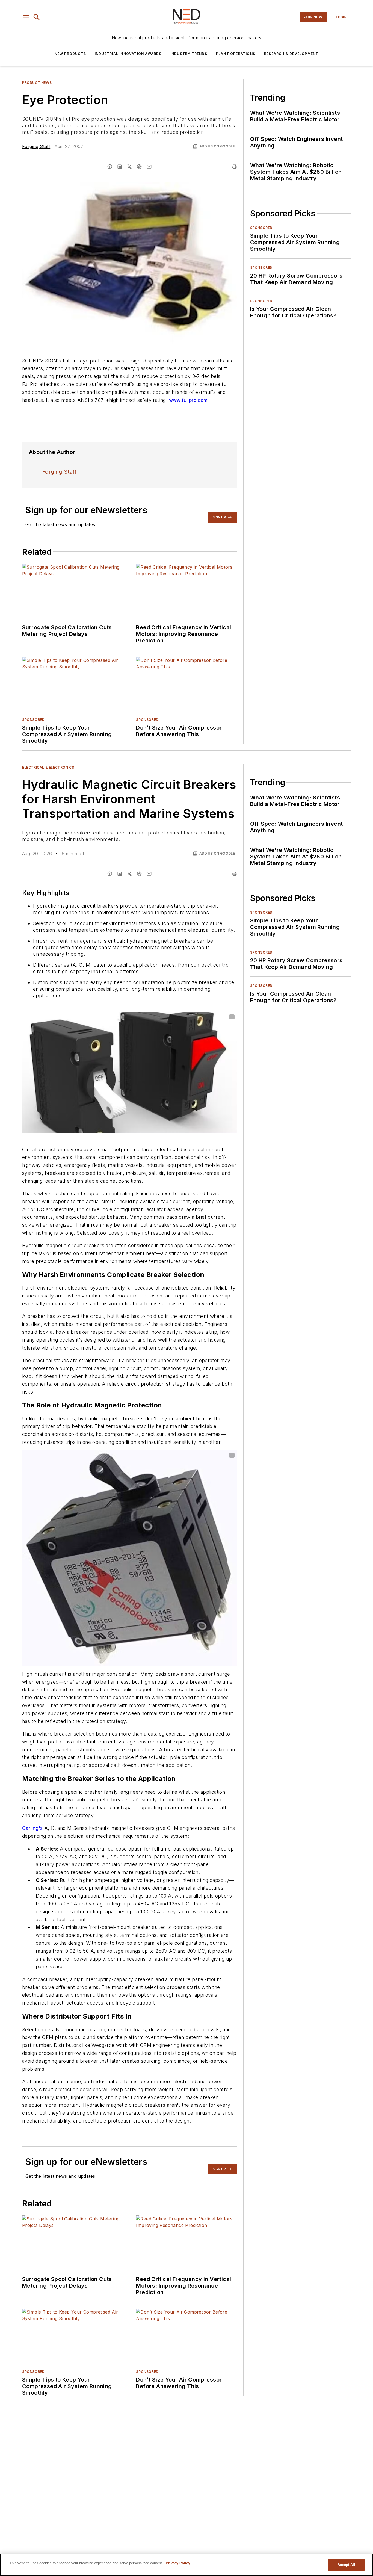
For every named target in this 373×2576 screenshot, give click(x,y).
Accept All (346, 2565)
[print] (234, 167)
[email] (149, 167)
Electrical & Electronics (48, 767)
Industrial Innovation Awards (128, 54)
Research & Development (291, 54)
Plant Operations (236, 54)
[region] (187, 2565)
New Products (70, 54)
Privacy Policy (178, 2563)
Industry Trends (189, 54)
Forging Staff (36, 146)
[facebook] (110, 167)
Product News (37, 83)
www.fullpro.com (188, 400)
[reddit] (139, 167)
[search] (37, 17)
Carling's (32, 1828)
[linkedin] (120, 167)
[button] (26, 17)
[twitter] (129, 167)
